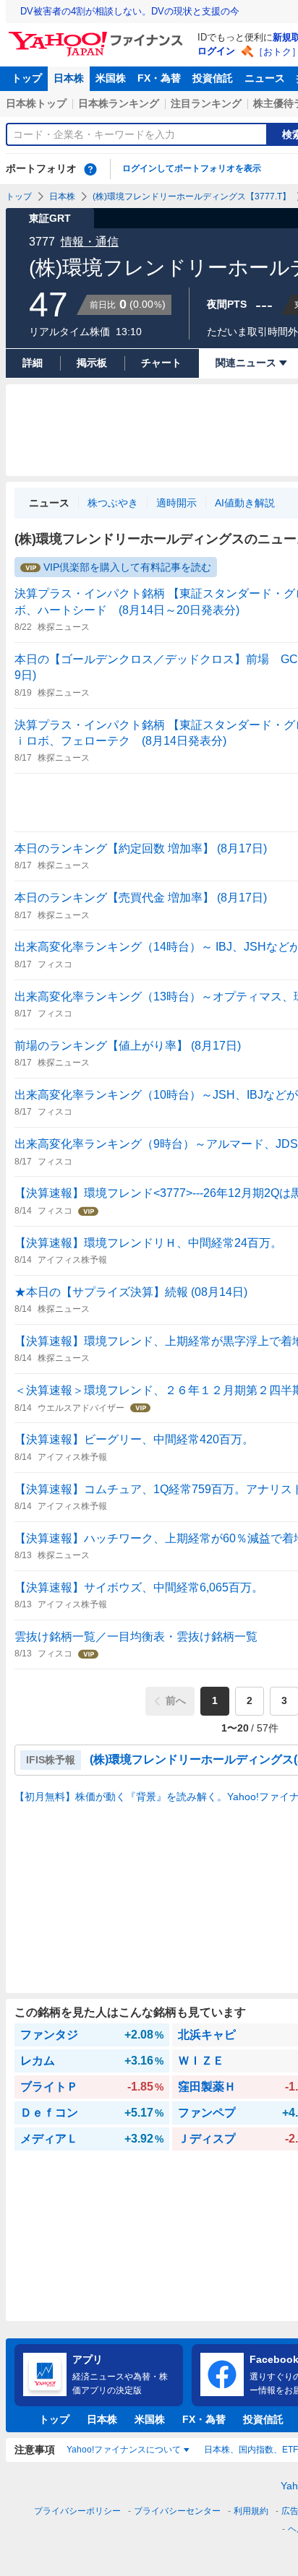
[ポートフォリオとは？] (90, 169)
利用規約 (251, 2511)
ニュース (265, 78)
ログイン (216, 51)
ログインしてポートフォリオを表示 (192, 168)
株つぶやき (113, 503)
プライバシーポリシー (77, 2511)
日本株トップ (36, 103)
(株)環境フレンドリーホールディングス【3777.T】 (192, 196)
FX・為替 (159, 78)
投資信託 (213, 78)
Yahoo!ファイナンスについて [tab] (124, 2450)
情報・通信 (90, 242)
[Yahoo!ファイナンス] (98, 35)
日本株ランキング (119, 103)
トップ (27, 78)
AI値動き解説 (245, 503)
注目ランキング (206, 103)
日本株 (69, 78)
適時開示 (176, 503)
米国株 (111, 78)
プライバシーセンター (177, 2511)
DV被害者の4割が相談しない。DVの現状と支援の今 (130, 11)
